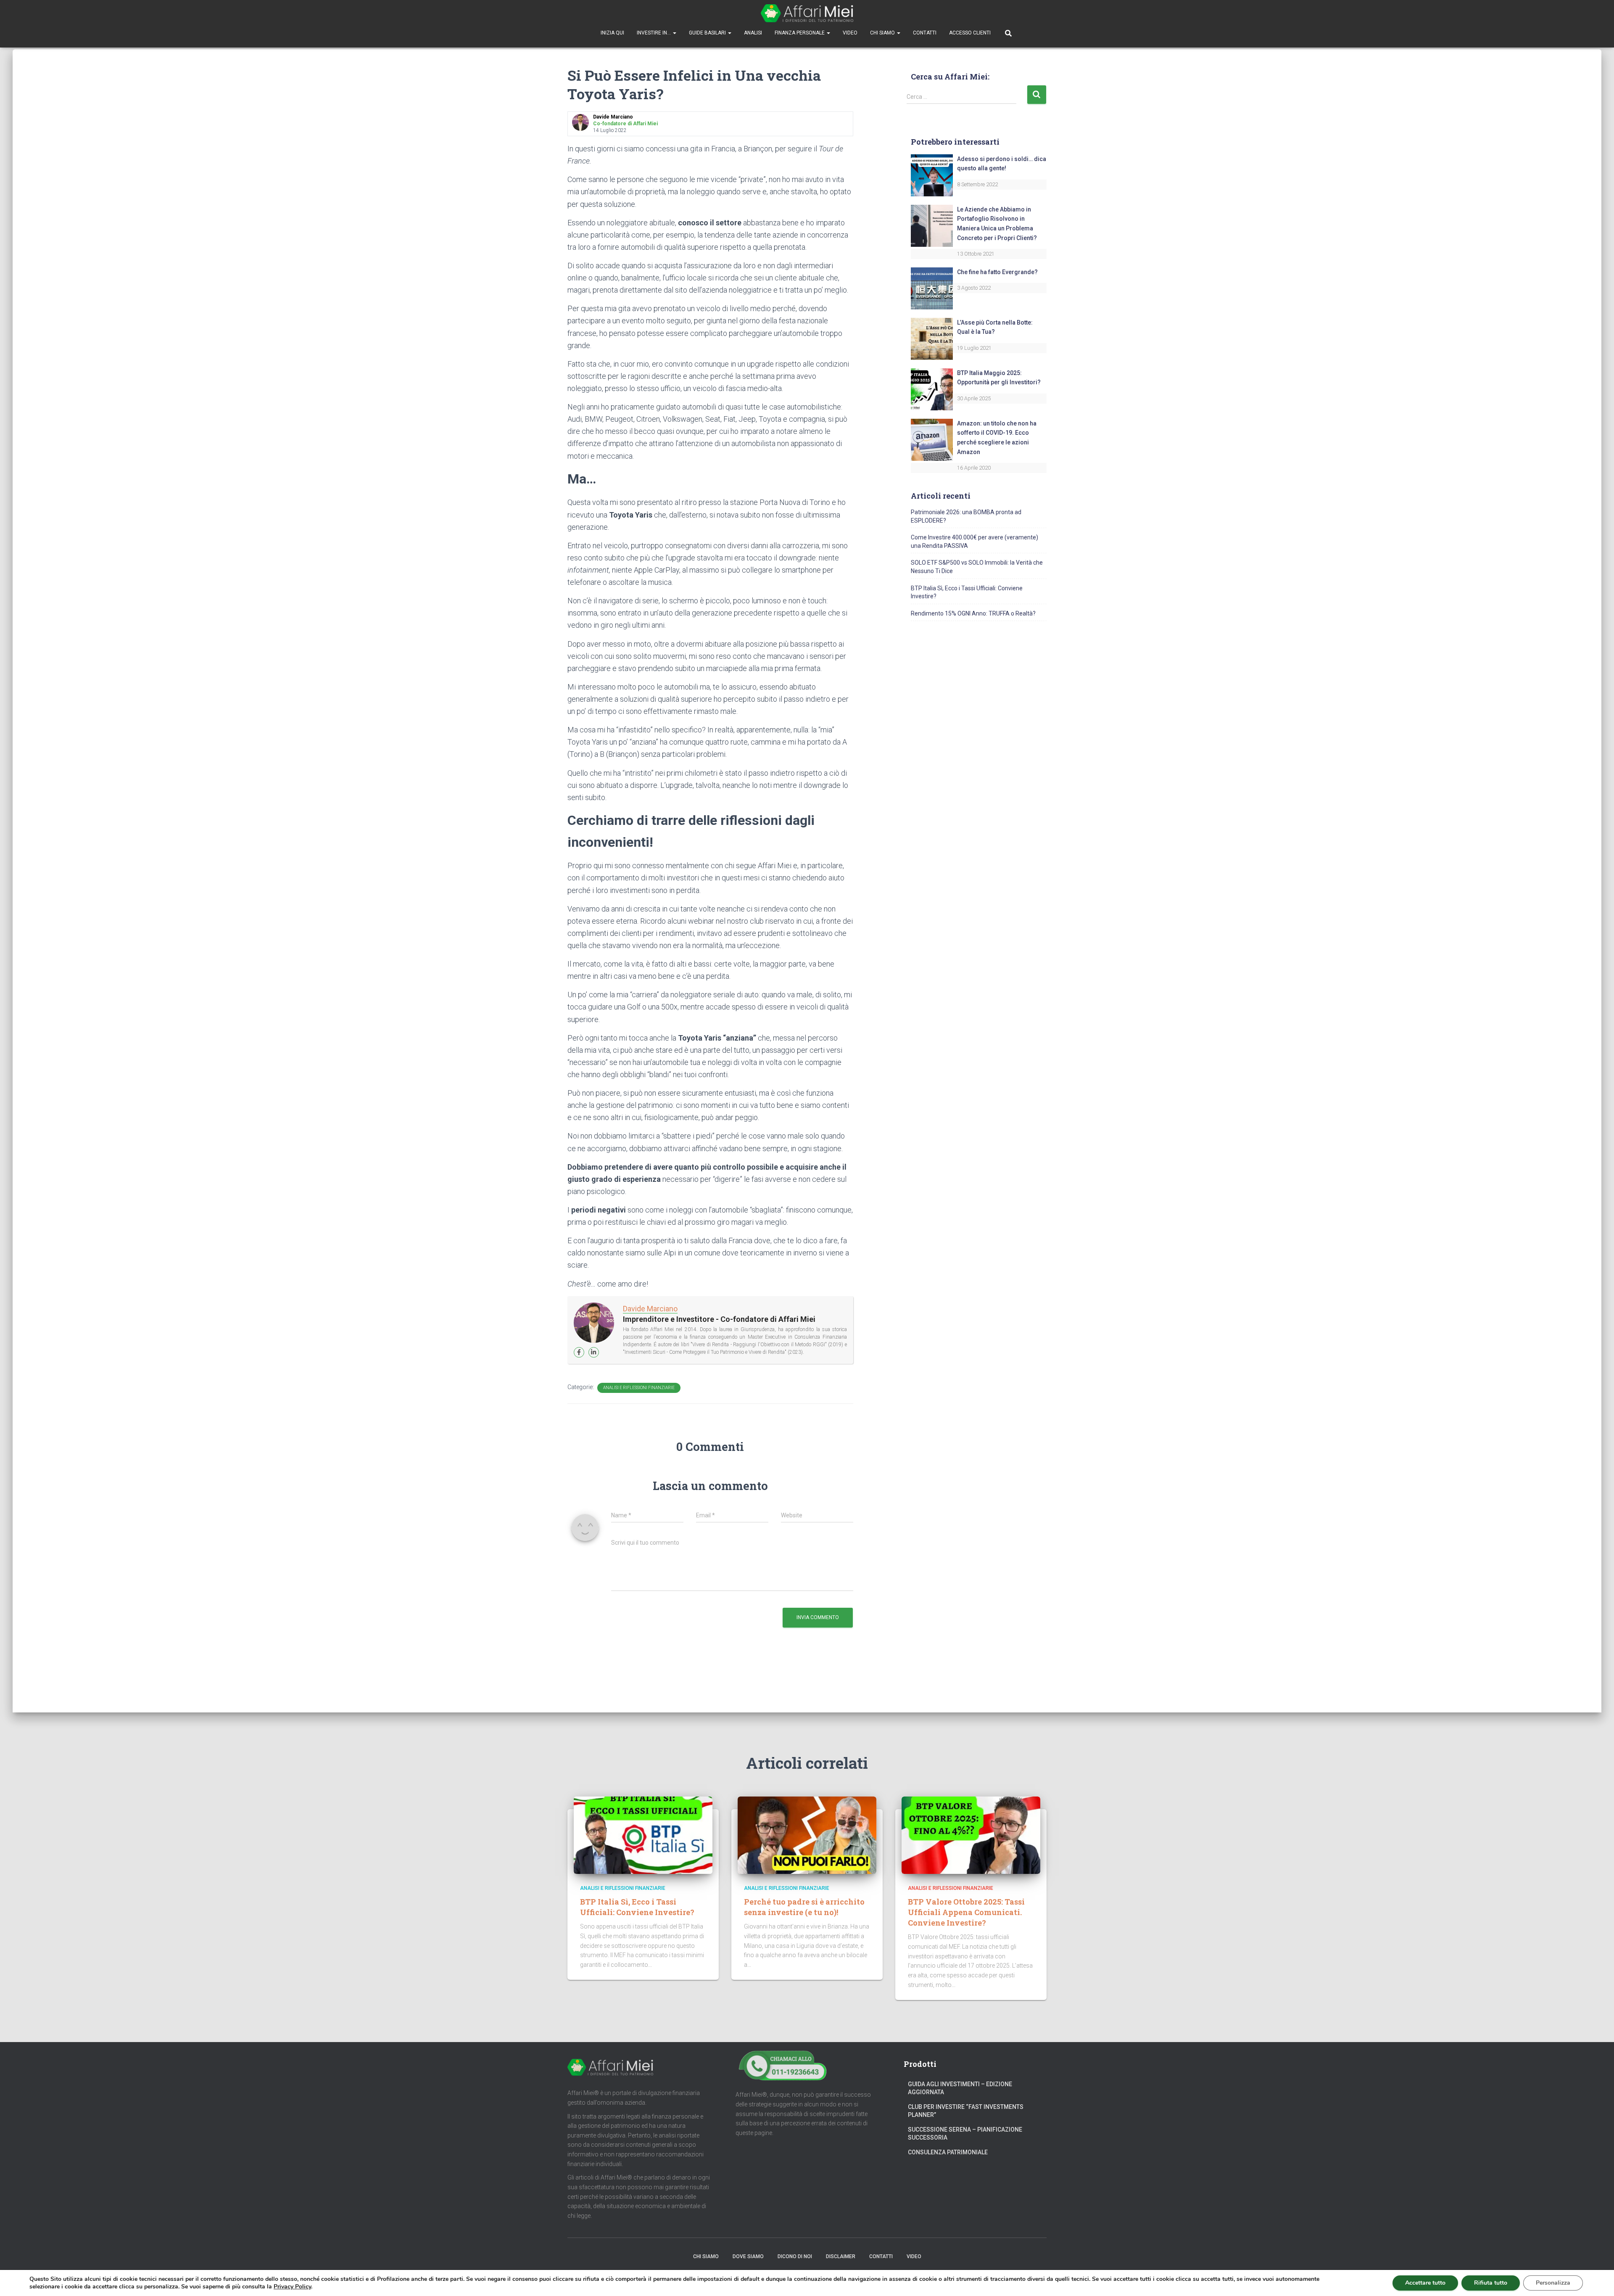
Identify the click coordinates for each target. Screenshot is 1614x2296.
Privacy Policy (292, 2287)
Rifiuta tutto (1491, 2283)
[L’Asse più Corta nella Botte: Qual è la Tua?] (932, 338)
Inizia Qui (612, 33)
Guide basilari (708, 33)
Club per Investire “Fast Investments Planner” (966, 2111)
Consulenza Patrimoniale (948, 2152)
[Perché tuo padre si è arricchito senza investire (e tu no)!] (807, 1835)
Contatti (925, 33)
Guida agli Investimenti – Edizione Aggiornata (960, 2088)
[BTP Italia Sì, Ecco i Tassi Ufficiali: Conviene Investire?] (643, 1835)
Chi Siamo (883, 33)
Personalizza (1553, 2283)
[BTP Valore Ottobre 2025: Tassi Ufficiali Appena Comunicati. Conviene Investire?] (971, 1835)
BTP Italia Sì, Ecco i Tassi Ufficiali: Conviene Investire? (637, 1907)
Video (850, 33)
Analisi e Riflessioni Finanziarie (639, 1388)
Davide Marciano (650, 1309)
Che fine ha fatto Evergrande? (997, 272)
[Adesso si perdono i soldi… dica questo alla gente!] (932, 174)
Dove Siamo (748, 2256)
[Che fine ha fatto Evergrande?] (932, 288)
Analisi (753, 33)
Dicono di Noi (795, 2256)
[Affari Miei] (807, 13)
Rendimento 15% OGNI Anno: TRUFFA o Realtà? (973, 613)
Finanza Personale (800, 33)
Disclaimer (841, 2256)
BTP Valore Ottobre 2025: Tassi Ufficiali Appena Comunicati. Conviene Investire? (966, 1912)
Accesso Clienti (970, 33)
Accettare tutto (1425, 2283)
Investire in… (654, 33)
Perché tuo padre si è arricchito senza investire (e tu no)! (804, 1907)
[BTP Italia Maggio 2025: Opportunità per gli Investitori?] (932, 389)
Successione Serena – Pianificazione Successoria (965, 2134)
